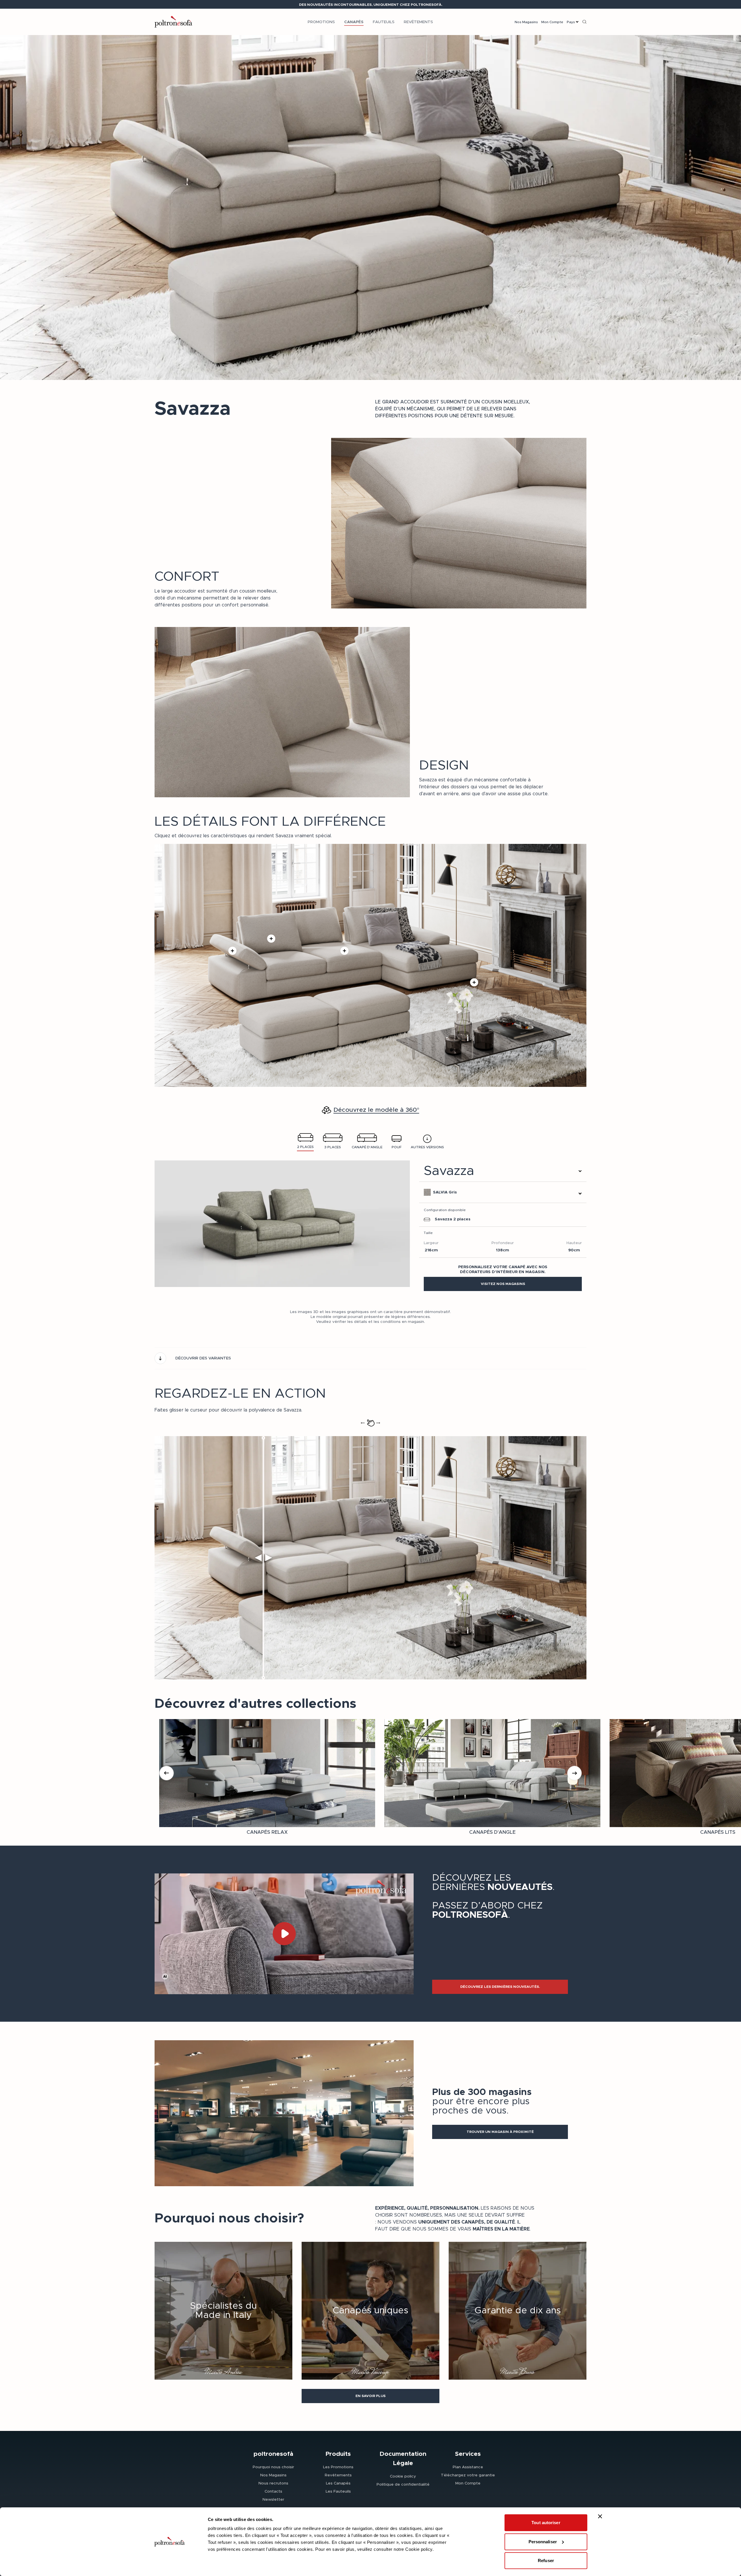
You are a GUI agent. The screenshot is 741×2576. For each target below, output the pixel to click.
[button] (503, 1284)
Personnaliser (543, 2542)
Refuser (546, 2561)
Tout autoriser (546, 2523)
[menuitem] (321, 22)
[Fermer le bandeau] (600, 2516)
